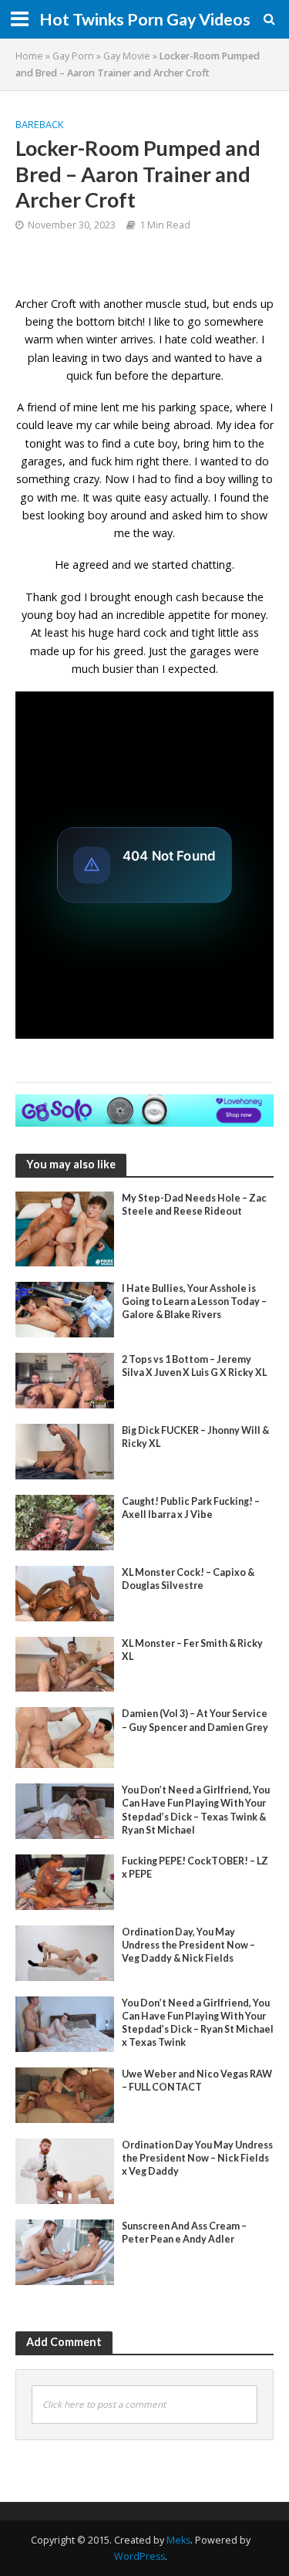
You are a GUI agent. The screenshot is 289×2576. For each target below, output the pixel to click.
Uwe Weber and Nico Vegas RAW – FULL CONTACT (197, 2081)
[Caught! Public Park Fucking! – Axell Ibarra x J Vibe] (65, 1521)
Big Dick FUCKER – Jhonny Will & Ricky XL (195, 1437)
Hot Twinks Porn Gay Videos (145, 19)
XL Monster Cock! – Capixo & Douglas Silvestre (188, 1579)
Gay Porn (73, 56)
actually (189, 497)
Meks (178, 2540)
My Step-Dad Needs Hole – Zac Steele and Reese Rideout (194, 1205)
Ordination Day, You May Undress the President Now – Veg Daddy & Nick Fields (188, 1945)
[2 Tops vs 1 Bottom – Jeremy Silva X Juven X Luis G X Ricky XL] (65, 1379)
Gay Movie (127, 56)
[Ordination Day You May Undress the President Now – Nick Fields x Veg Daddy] (65, 2169)
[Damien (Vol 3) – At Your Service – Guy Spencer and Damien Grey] (65, 1736)
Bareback (39, 125)
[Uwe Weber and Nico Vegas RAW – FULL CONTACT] (65, 2094)
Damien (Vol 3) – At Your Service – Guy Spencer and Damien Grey (195, 1720)
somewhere (234, 321)
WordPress (139, 2556)
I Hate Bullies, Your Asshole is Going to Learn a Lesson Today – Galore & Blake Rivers (194, 1302)
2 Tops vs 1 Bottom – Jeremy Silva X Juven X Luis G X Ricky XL (194, 1366)
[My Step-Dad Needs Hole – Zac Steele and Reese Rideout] (65, 1227)
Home (29, 56)
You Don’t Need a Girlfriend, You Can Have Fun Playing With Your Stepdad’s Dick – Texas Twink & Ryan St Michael (196, 1810)
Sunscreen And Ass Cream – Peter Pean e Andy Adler (184, 2233)
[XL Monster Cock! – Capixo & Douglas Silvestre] (65, 1592)
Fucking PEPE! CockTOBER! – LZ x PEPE (195, 1868)
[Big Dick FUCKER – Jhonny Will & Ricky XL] (65, 1450)
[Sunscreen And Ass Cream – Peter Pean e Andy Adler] (65, 2250)
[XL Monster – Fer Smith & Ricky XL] (65, 1663)
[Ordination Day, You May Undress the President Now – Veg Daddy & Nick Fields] (65, 1952)
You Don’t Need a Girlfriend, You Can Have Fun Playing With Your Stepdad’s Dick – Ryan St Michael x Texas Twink (198, 2023)
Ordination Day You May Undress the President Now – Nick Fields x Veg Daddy (197, 2158)
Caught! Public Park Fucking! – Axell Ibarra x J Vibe (191, 1508)
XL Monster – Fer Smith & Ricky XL (192, 1650)
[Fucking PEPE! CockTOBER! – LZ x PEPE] (65, 1881)
